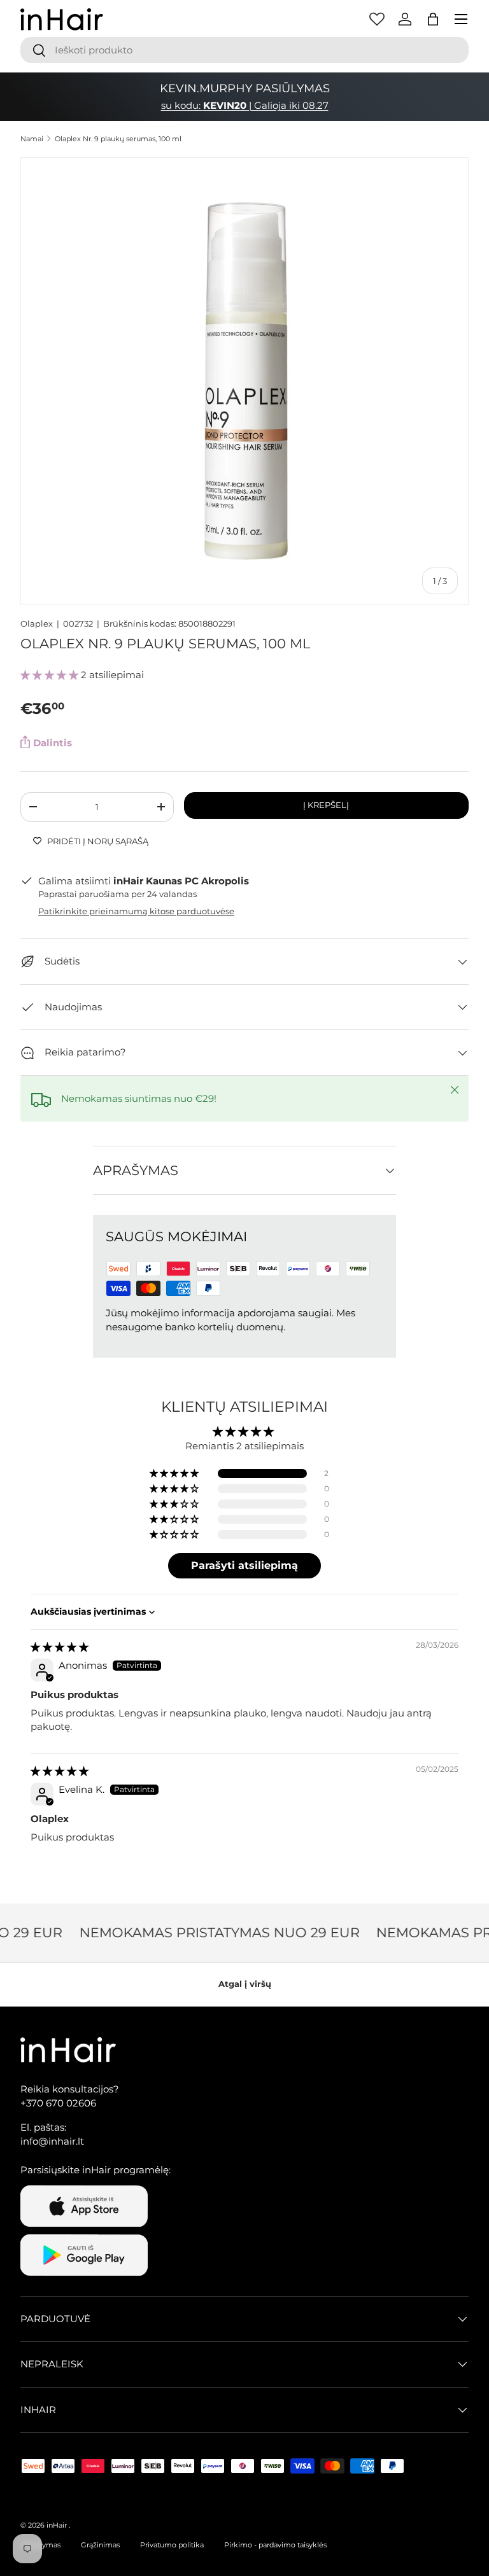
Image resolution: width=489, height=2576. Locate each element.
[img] (60, 1647)
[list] (244, 381)
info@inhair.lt (52, 2141)
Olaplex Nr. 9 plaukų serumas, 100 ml (118, 139)
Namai (32, 139)
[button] (433, 19)
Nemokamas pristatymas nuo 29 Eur (212, 1932)
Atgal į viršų (245, 1984)
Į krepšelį (326, 805)
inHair (57, 2525)
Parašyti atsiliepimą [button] (244, 1565)
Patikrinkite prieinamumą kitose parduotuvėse (136, 911)
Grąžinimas (100, 2545)
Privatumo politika (172, 2545)
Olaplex (37, 623)
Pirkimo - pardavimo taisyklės (275, 2545)
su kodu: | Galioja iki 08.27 (245, 105)
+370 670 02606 (58, 2103)
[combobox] (244, 50)
